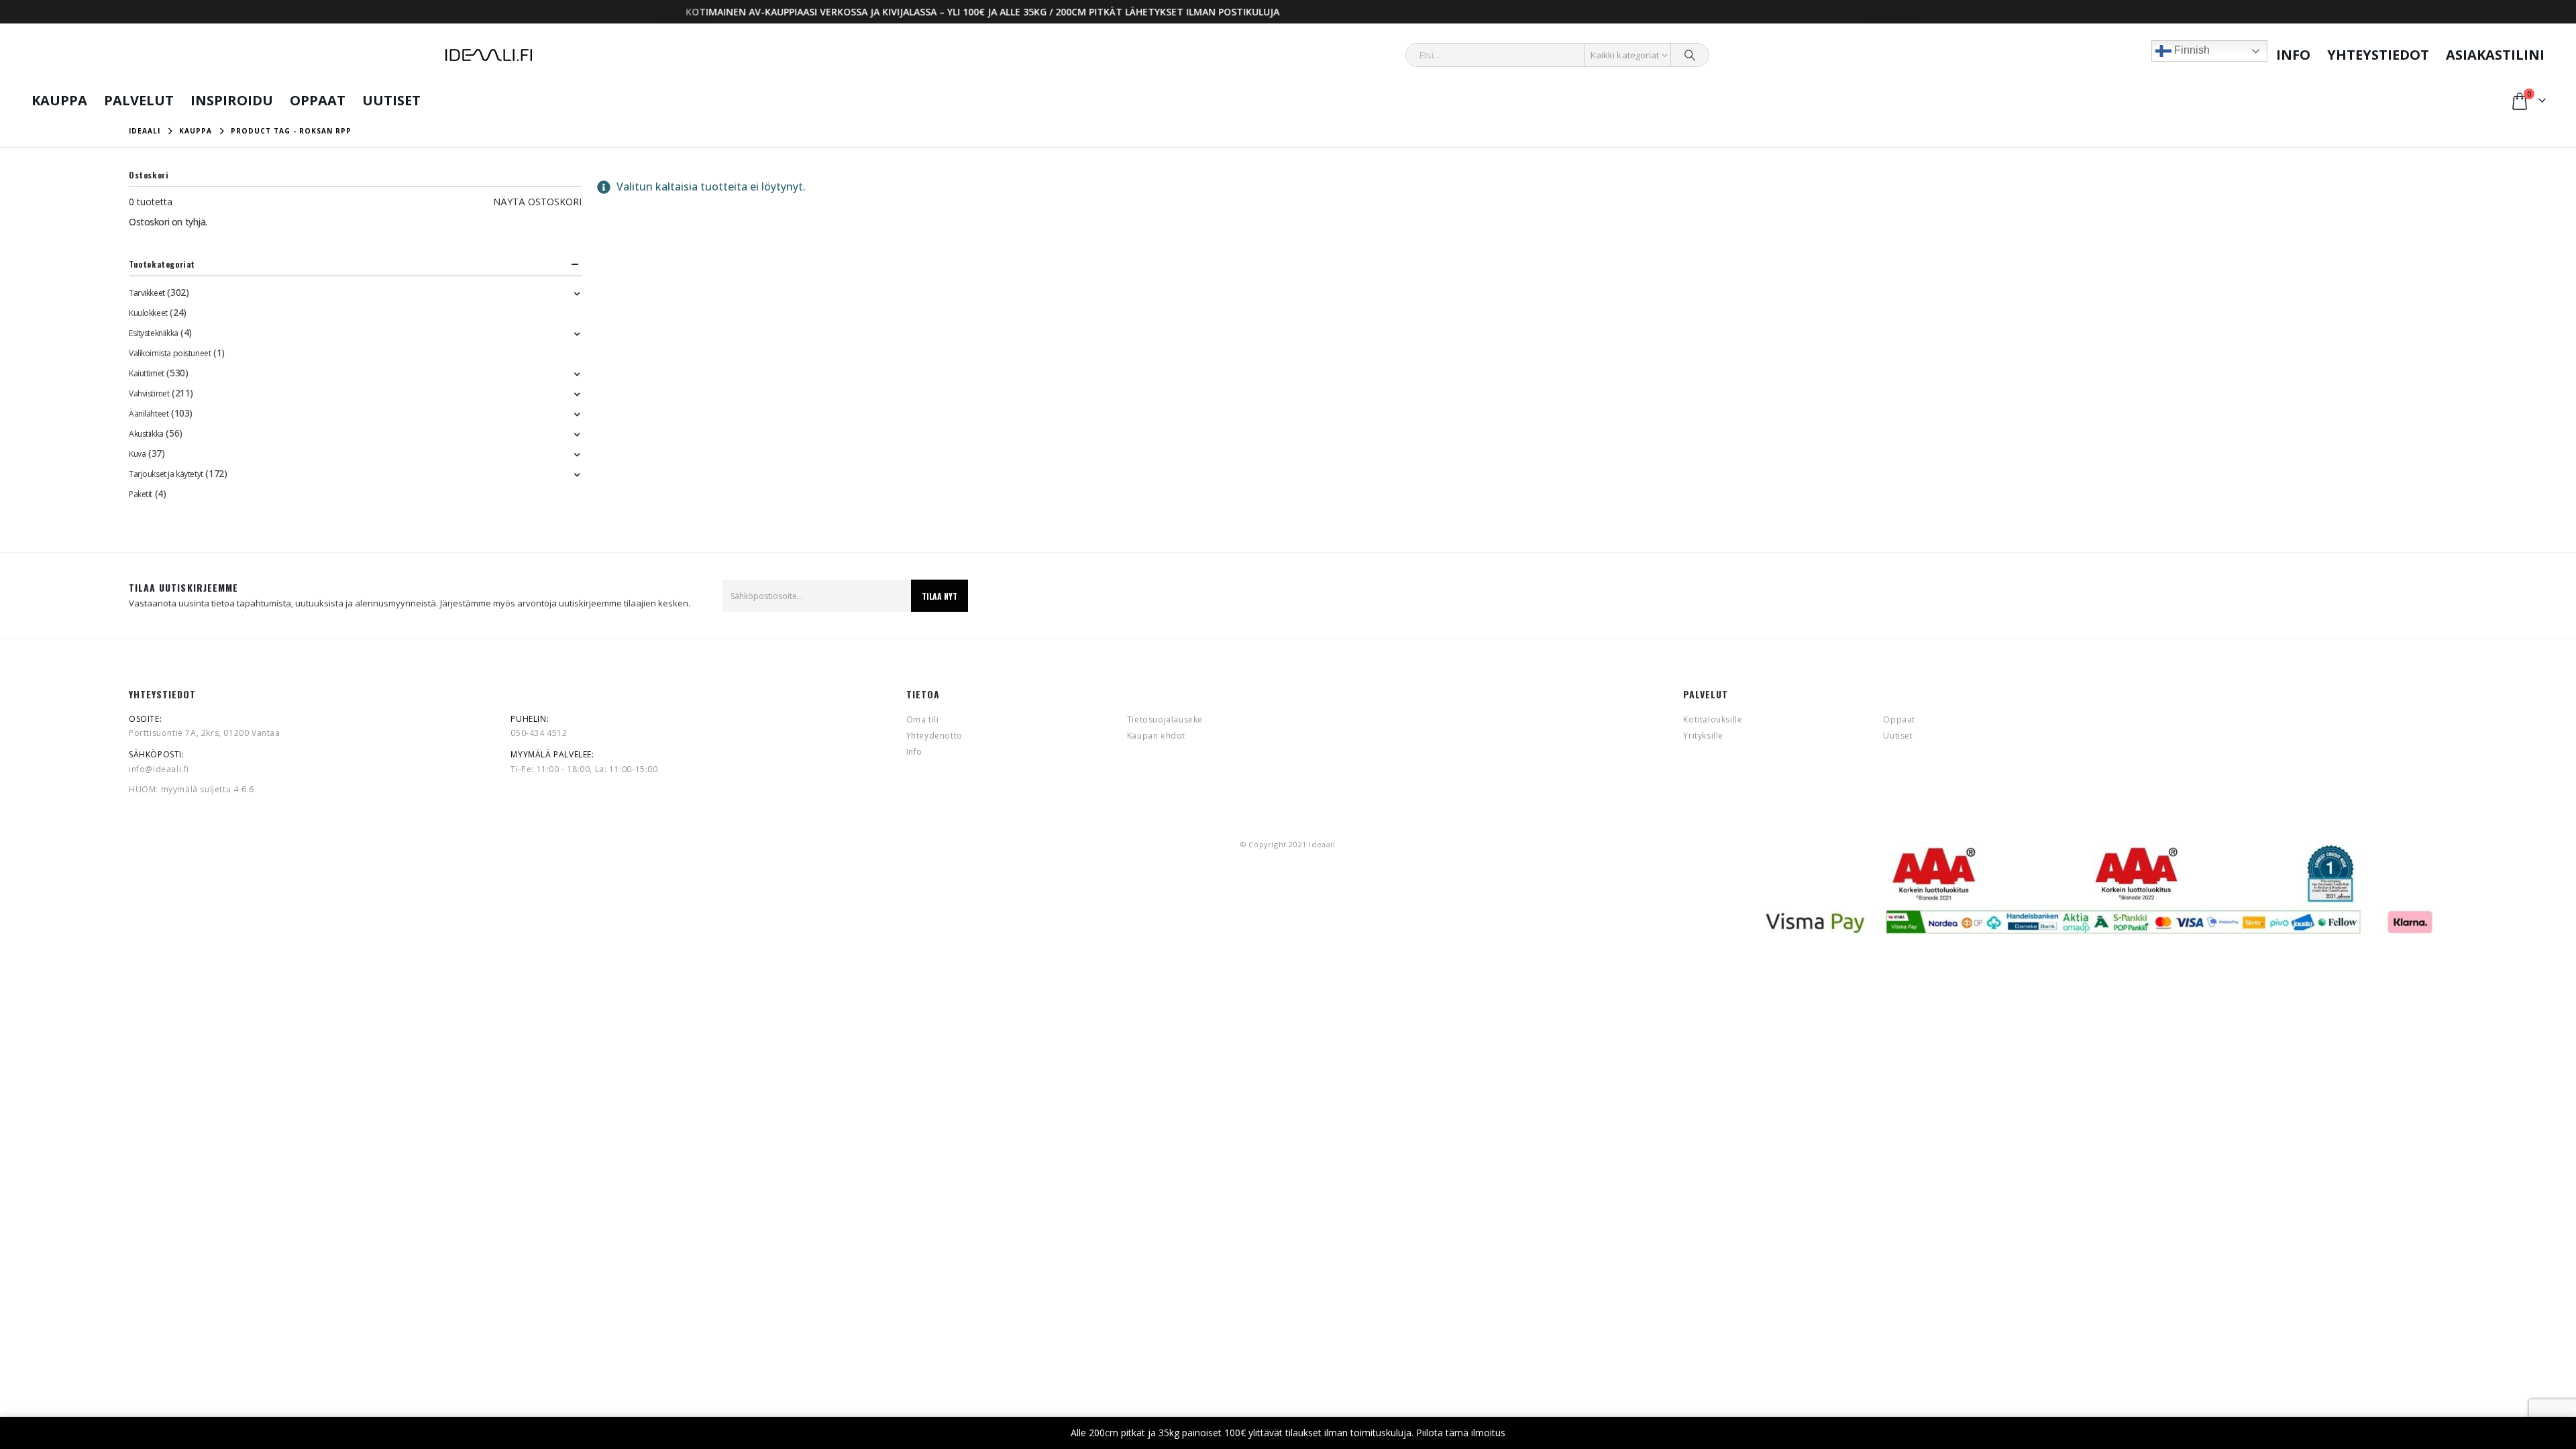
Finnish (2191, 50)
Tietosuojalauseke (1165, 719)
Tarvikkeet (147, 293)
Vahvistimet (149, 393)
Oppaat (318, 100)
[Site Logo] (489, 55)
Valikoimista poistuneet (170, 353)
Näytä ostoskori (537, 202)
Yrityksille (1703, 736)
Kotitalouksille (1713, 719)
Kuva (137, 454)
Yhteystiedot (2378, 55)
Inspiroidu (232, 100)
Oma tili (923, 719)
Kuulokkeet (148, 313)
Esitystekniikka (154, 333)
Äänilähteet (149, 414)
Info (2293, 55)
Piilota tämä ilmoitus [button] (1461, 1433)
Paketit (141, 494)
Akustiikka (146, 434)
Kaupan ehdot (1156, 736)
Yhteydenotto (934, 736)
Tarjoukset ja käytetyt (166, 474)
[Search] (1690, 55)
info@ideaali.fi (159, 769)
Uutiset (391, 100)
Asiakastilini (2495, 55)
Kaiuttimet (147, 373)
